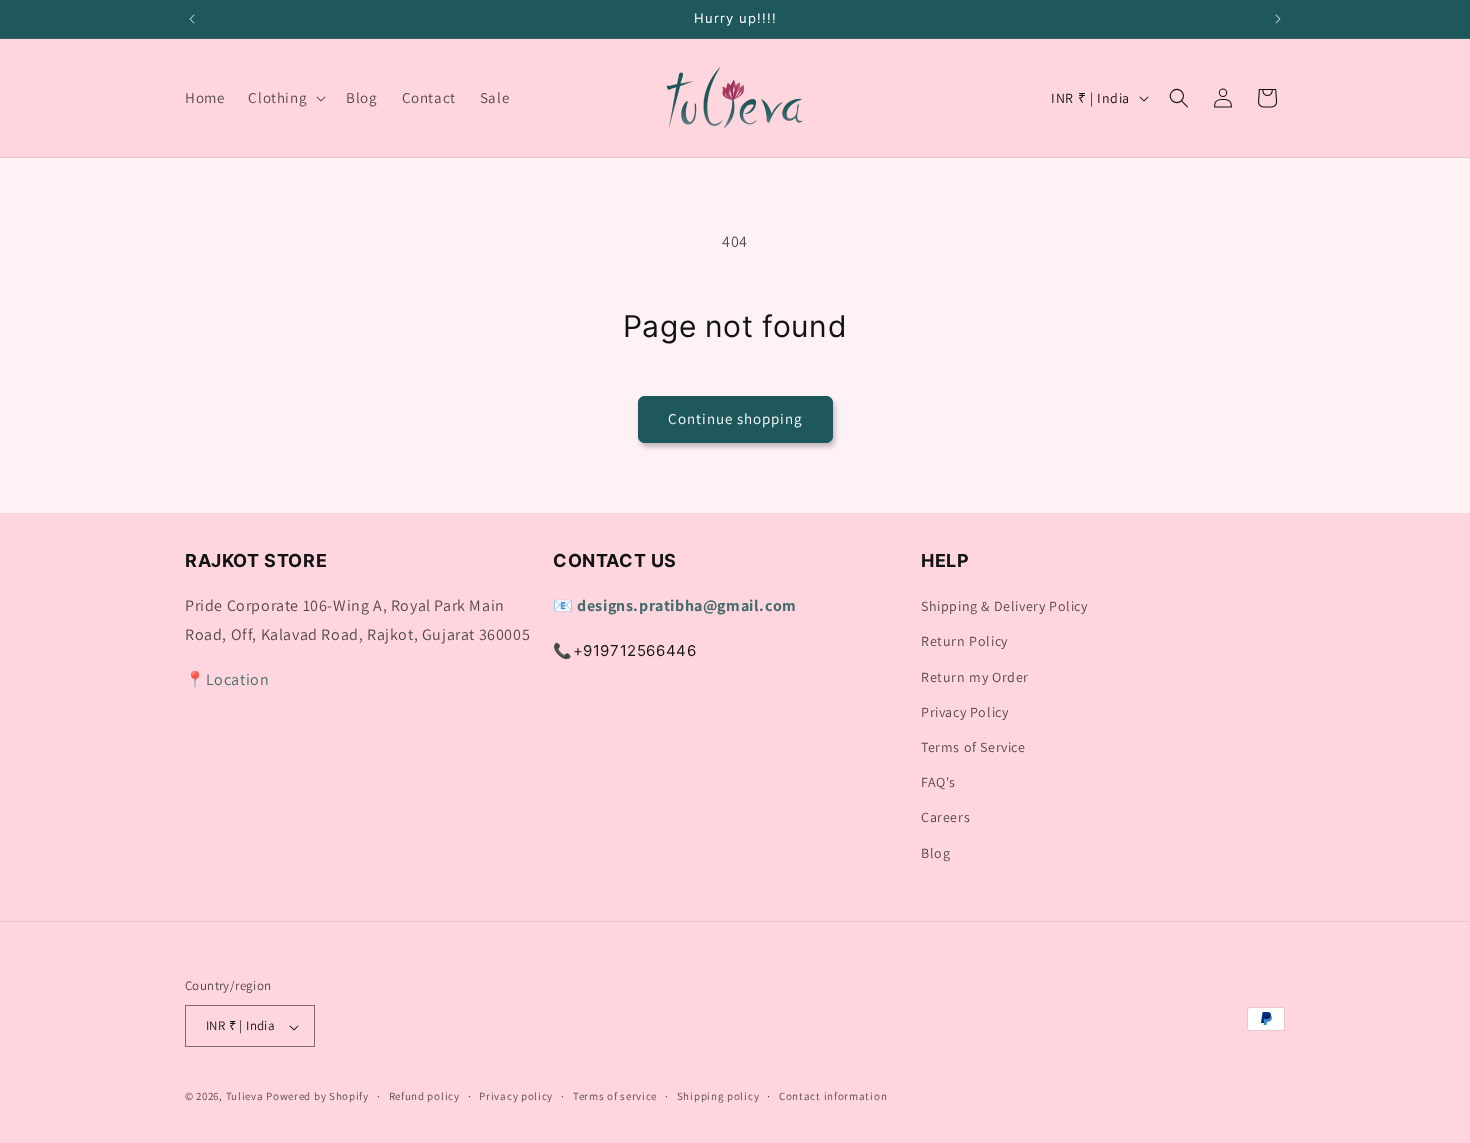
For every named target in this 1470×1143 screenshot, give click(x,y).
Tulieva (245, 1097)
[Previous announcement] (192, 19)
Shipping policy (718, 1096)
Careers (945, 818)
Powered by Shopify (317, 1097)
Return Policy (964, 642)
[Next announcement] (1278, 19)
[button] (285, 98)
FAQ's (938, 783)
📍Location (227, 679)
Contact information (833, 1096)
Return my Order (975, 677)
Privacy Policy (964, 712)
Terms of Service (973, 747)
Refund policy (424, 1096)
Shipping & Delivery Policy (1004, 607)
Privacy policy (516, 1096)
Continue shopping (735, 418)
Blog (935, 853)
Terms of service (615, 1096)
